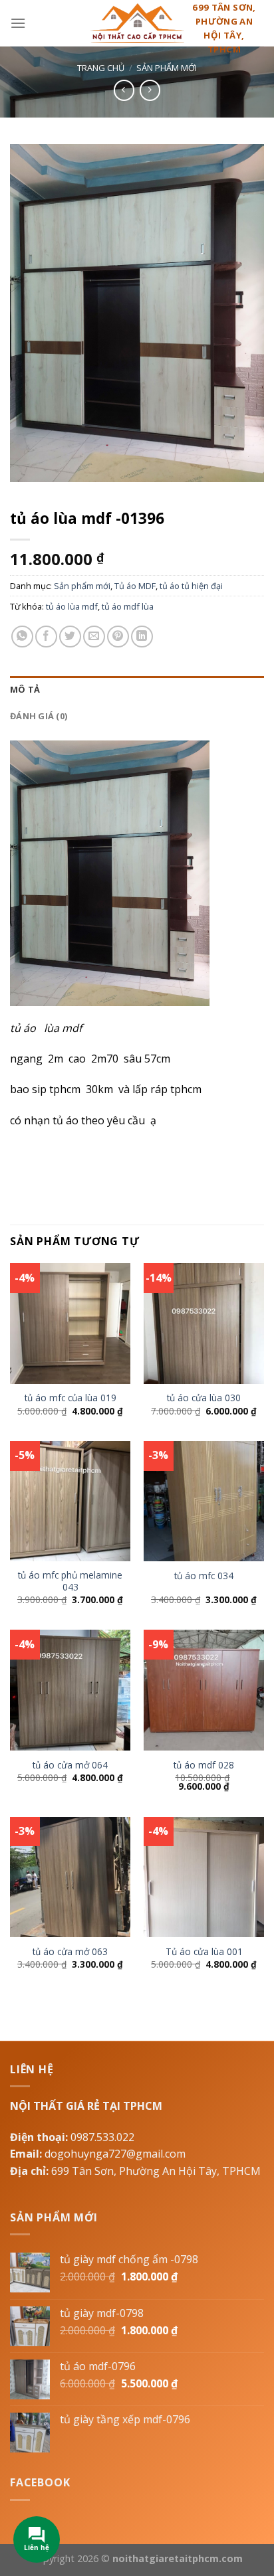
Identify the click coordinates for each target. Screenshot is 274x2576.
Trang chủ (101, 68)
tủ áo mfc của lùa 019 (70, 1398)
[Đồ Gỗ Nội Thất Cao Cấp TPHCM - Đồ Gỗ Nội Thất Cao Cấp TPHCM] (137, 23)
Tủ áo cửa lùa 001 (204, 1952)
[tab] (137, 689)
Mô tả (25, 689)
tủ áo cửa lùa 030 (204, 1398)
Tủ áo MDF (135, 586)
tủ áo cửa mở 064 (70, 1765)
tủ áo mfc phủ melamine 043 (70, 1581)
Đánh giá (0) (39, 716)
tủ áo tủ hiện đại (191, 586)
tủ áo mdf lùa (128, 606)
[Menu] (18, 23)
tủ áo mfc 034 (204, 1576)
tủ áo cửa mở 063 (70, 1952)
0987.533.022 (102, 2137)
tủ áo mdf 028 (204, 1765)
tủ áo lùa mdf (72, 606)
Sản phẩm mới (167, 68)
